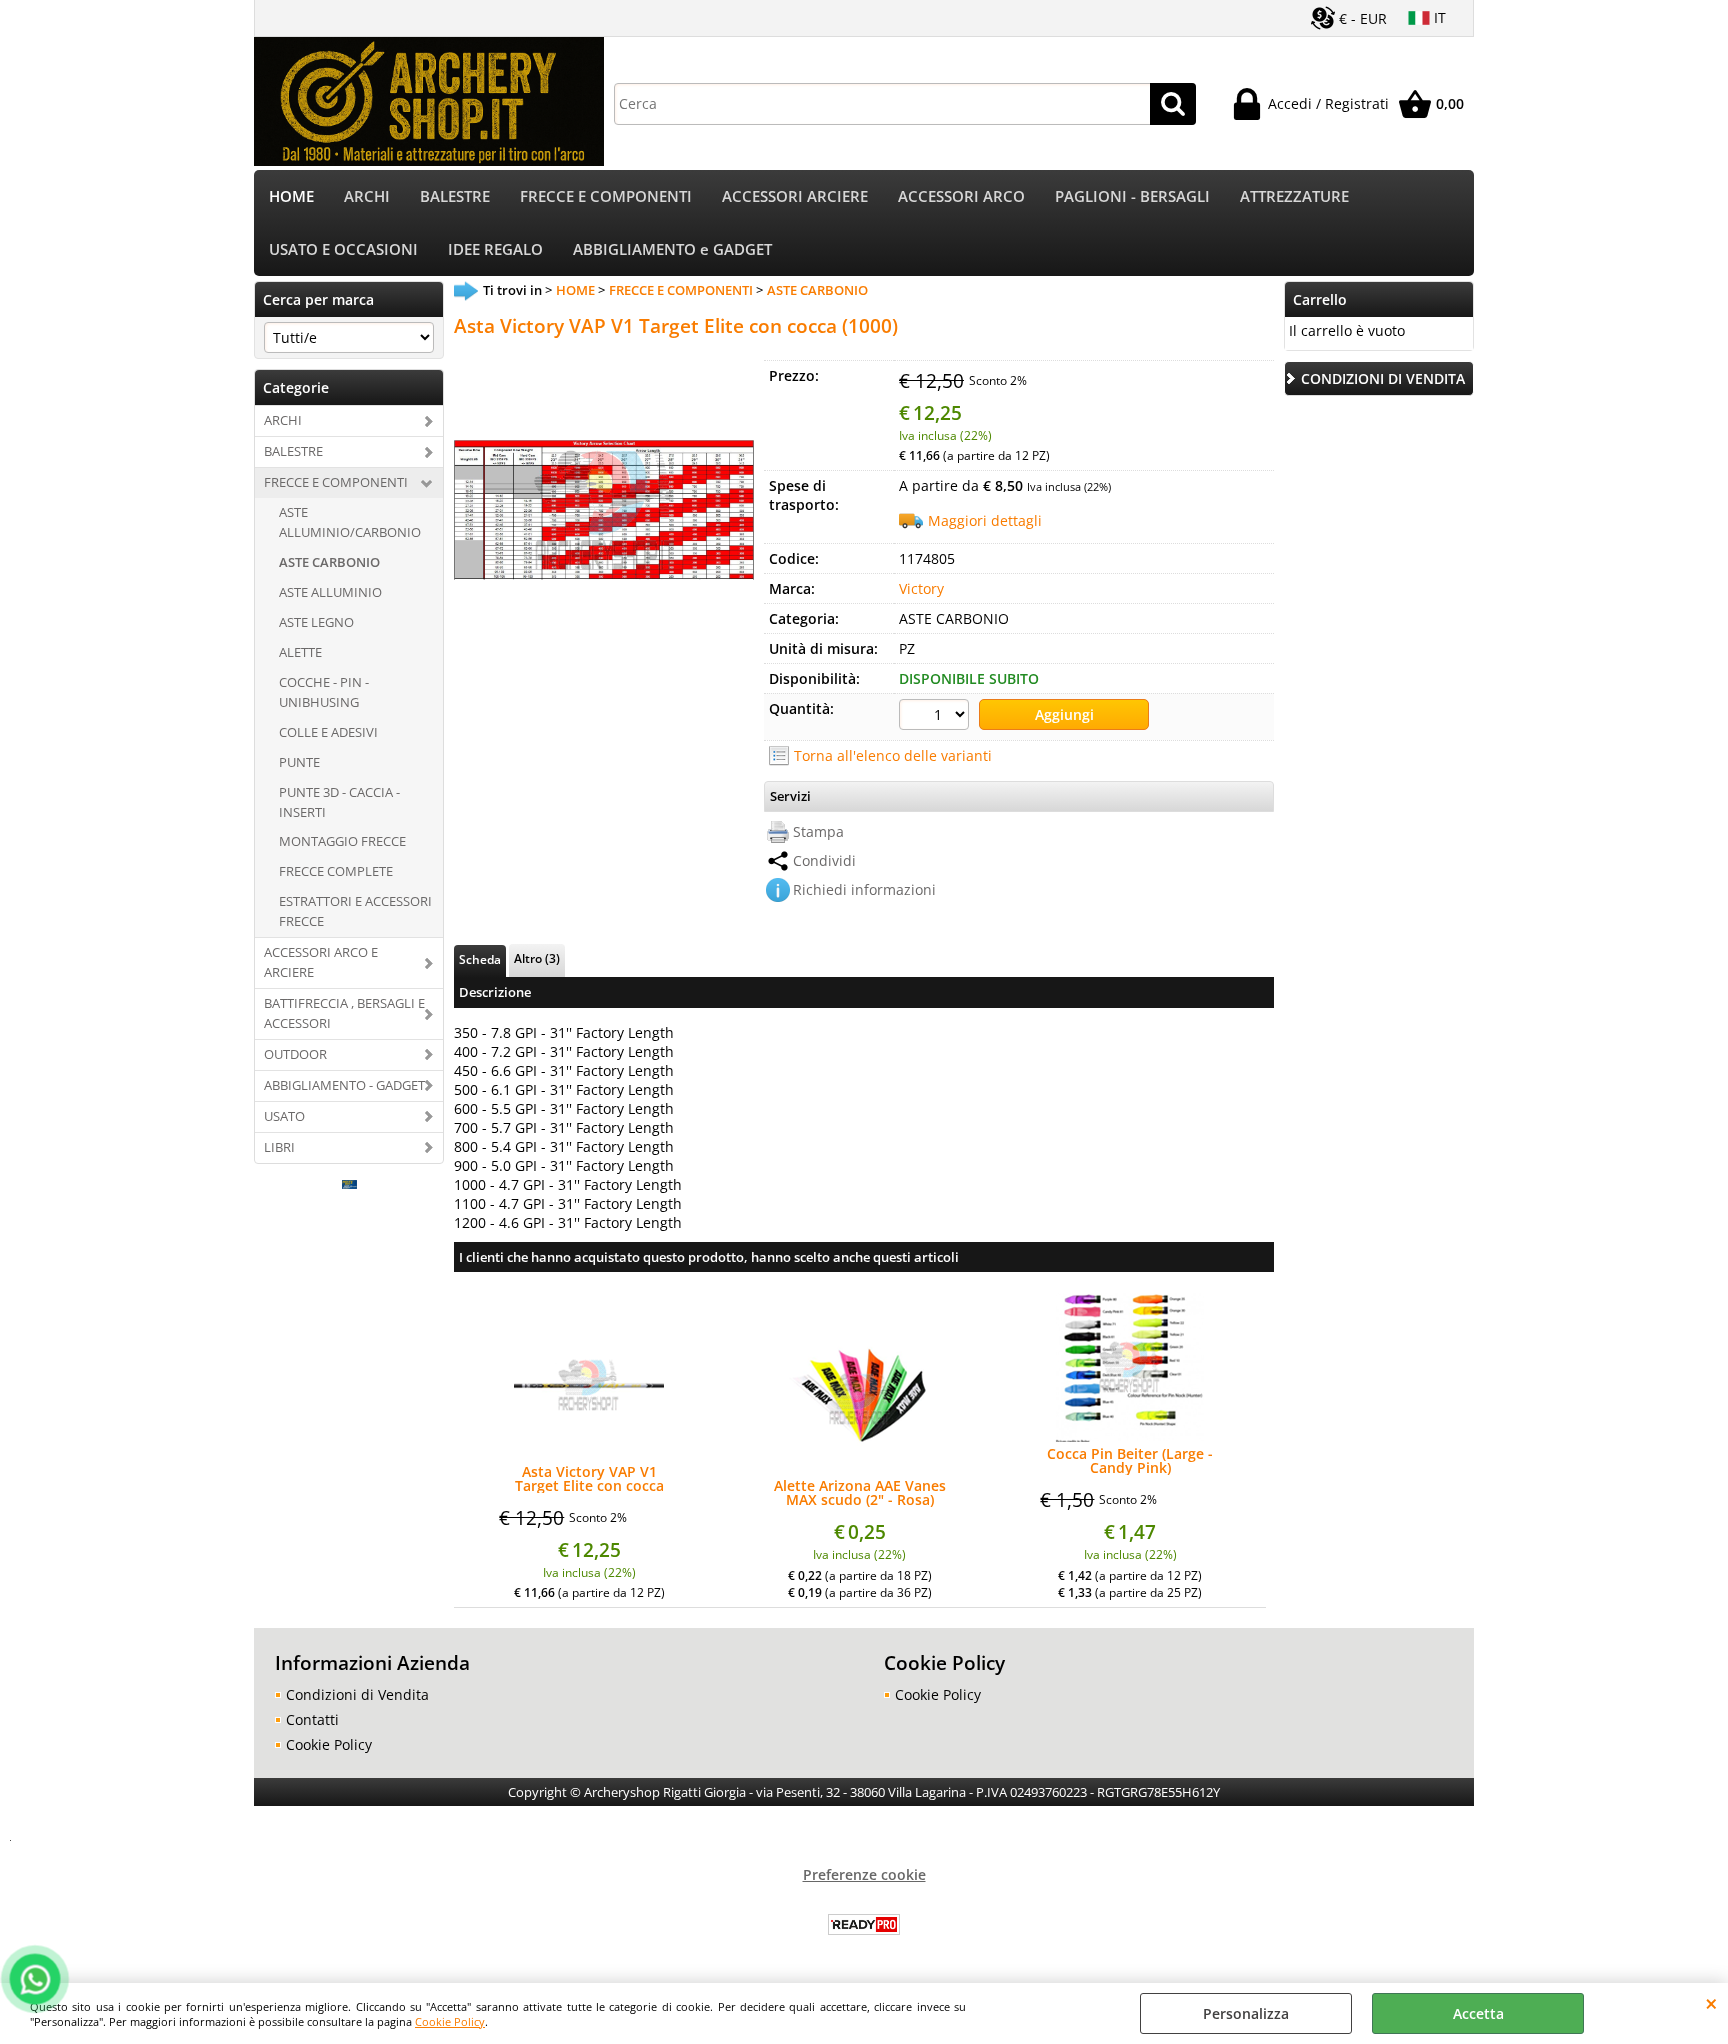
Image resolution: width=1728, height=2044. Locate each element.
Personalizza (1246, 2013)
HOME (291, 196)
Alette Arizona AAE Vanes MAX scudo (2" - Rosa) (860, 1493)
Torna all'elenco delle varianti (893, 755)
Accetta (1478, 2013)
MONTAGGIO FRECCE (342, 841)
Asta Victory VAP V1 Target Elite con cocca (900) (589, 1479)
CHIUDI (1711, 2003)
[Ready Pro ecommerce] (864, 1924)
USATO (284, 1116)
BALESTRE (455, 196)
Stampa (818, 831)
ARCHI (367, 196)
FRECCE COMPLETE (336, 871)
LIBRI (279, 1147)
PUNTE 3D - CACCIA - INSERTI (339, 802)
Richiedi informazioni (864, 889)
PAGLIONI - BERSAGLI (1132, 196)
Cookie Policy (450, 2021)
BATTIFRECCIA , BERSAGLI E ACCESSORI (344, 1013)
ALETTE (300, 652)
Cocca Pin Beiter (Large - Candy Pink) (1130, 1461)
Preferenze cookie (864, 1874)
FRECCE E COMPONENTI (606, 196)
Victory (921, 588)
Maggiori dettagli (985, 520)
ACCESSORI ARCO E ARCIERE (321, 962)
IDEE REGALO (495, 249)
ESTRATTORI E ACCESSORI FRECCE (355, 911)
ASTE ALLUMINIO (330, 592)
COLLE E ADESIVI (328, 732)
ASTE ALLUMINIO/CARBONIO (350, 522)
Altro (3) (537, 958)
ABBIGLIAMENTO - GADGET (344, 1085)
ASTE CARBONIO (329, 562)
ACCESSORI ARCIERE (795, 196)
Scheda (480, 959)
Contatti (312, 1719)
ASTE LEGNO (316, 622)
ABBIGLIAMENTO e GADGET (672, 249)
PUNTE (299, 762)
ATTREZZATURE (1294, 196)
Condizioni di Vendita (357, 1694)
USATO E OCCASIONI (343, 249)
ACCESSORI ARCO (961, 196)
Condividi (824, 860)
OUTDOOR (295, 1054)
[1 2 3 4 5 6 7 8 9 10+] (936, 717)
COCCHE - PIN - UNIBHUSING (324, 692)
